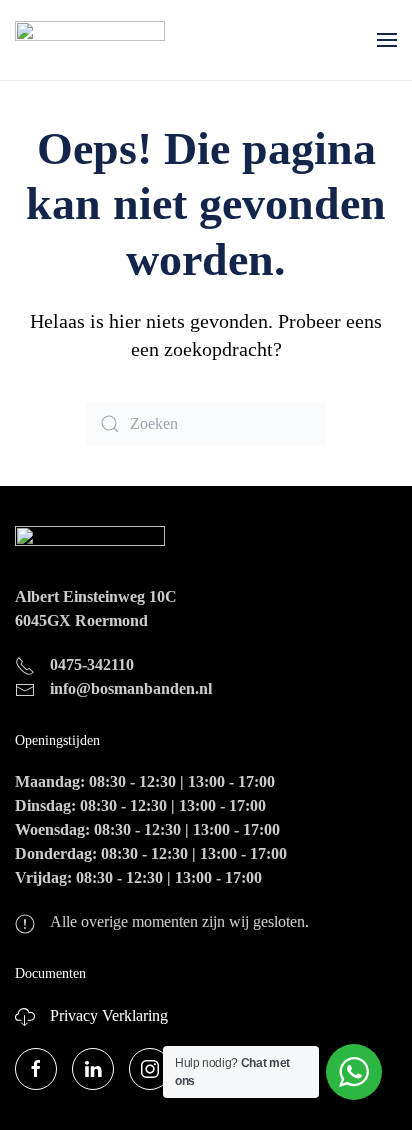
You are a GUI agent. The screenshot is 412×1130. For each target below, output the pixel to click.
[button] (387, 40)
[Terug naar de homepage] (90, 40)
